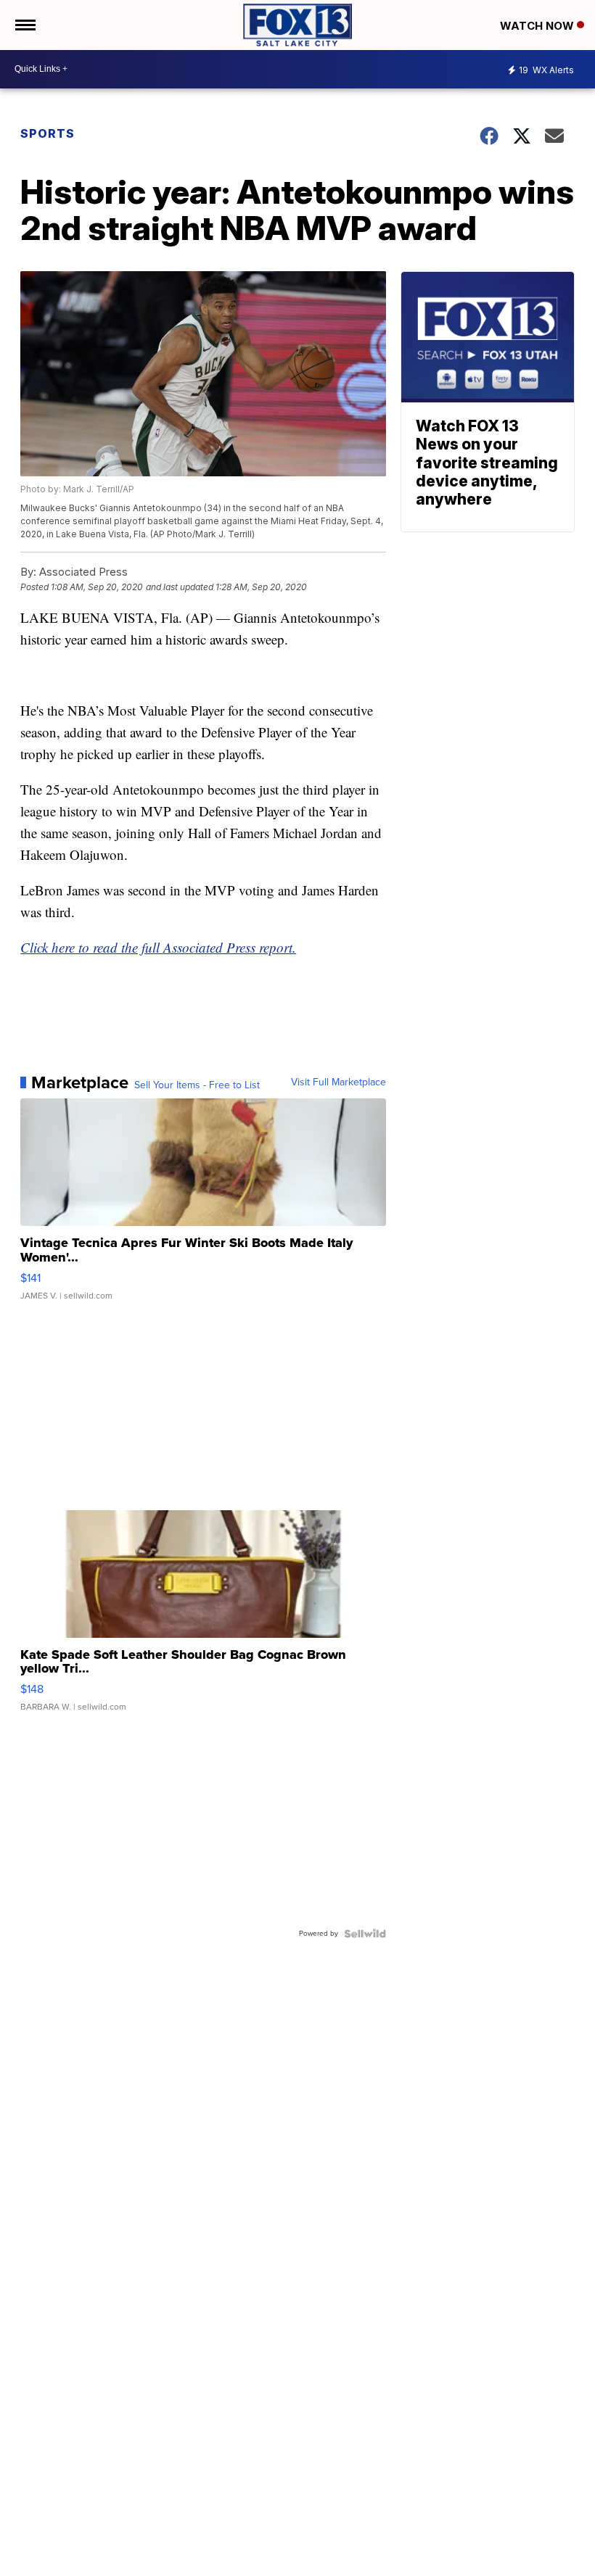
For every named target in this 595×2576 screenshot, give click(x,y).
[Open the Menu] (24, 25)
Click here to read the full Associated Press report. (158, 947)
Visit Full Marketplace (338, 1082)
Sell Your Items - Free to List (197, 1085)
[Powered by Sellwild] (365, 1934)
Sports (48, 133)
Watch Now (538, 26)
